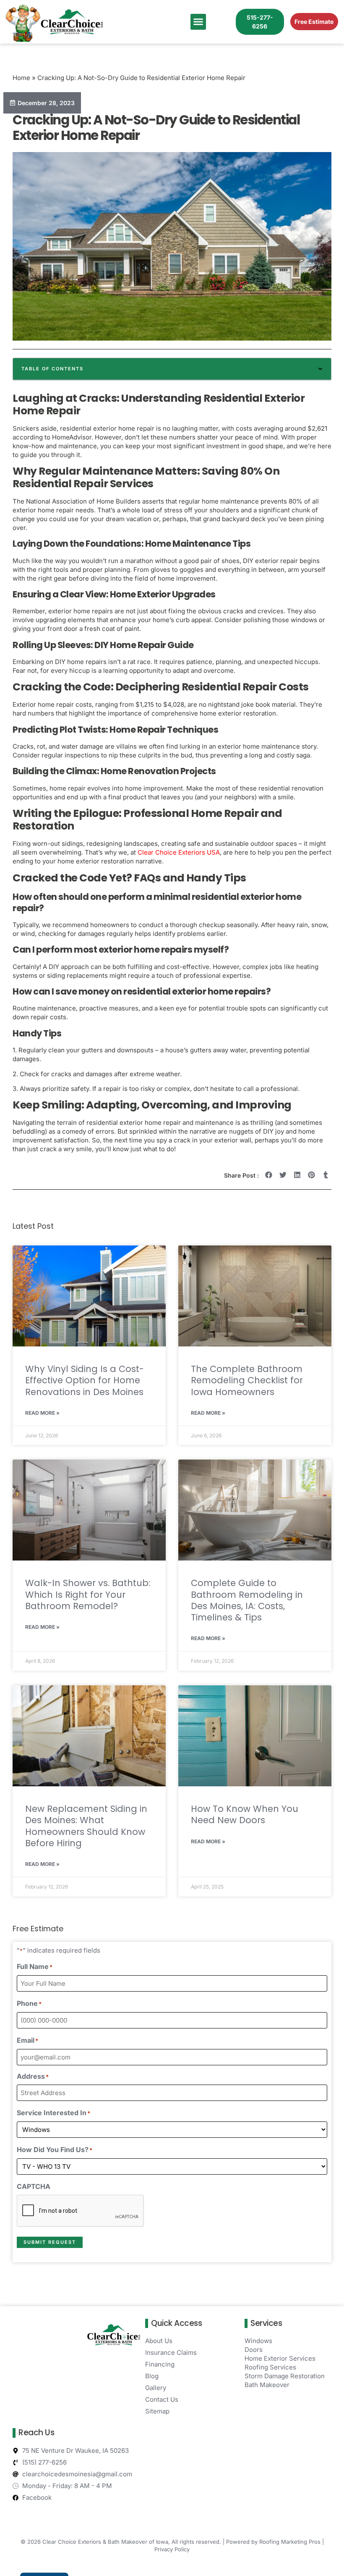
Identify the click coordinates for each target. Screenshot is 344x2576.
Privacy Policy (172, 2549)
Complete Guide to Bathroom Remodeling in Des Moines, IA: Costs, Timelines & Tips (247, 1600)
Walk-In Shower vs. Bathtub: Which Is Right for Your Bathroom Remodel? (88, 1594)
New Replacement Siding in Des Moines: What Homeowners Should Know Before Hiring (86, 1826)
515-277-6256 (260, 22)
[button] (198, 22)
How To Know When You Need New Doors (245, 1814)
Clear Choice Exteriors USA (179, 852)
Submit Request (50, 2242)
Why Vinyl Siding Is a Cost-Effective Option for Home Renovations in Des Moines (85, 1380)
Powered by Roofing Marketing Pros (273, 2542)
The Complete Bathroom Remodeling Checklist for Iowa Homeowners (247, 1380)
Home (21, 78)
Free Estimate (314, 22)
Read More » (42, 1413)
